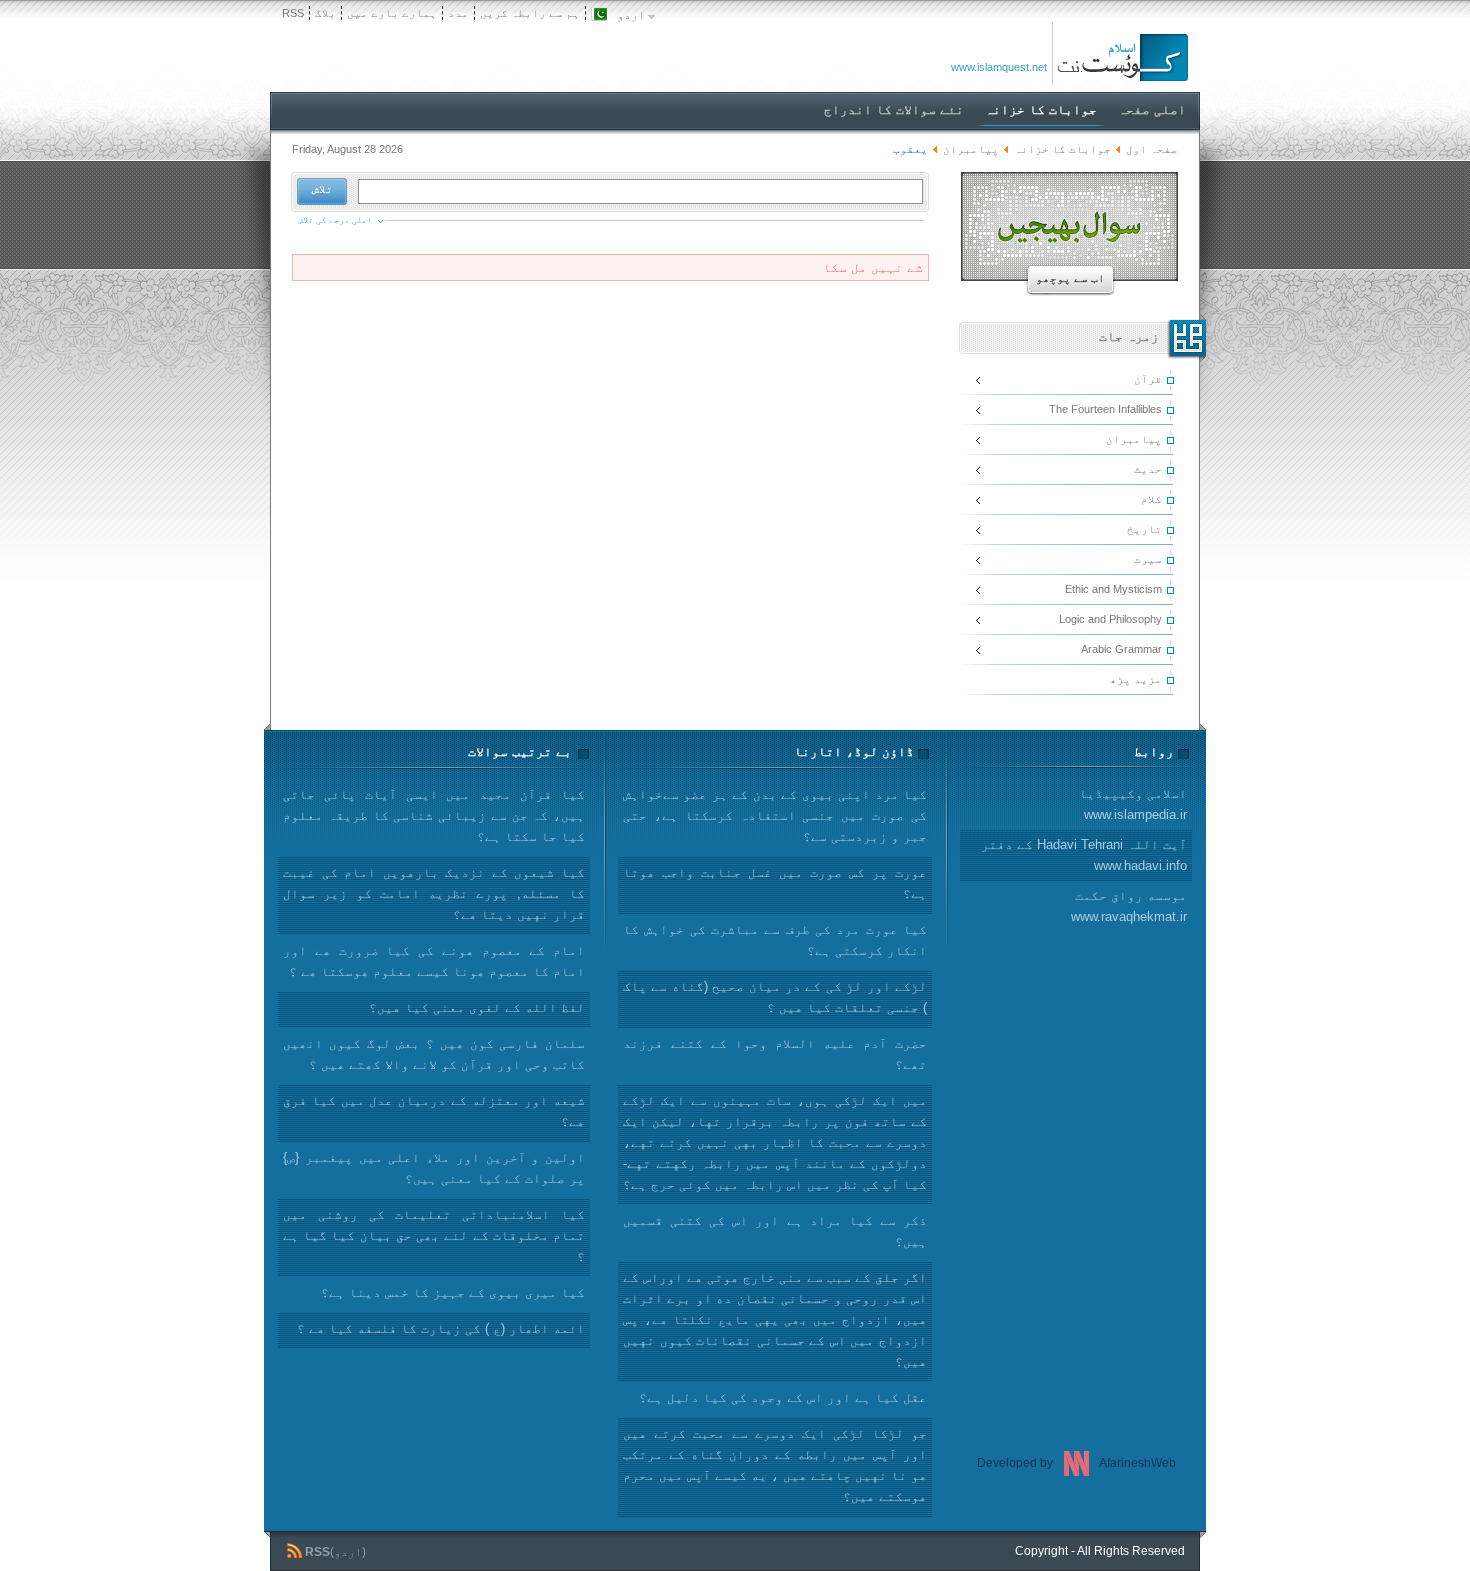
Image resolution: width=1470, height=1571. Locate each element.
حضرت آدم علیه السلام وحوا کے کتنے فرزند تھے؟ (775, 1054)
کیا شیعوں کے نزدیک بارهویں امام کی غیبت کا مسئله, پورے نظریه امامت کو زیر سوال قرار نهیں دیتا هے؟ (434, 893)
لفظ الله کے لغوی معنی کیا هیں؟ (477, 1007)
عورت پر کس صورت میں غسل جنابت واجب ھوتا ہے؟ (775, 883)
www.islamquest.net (999, 67)
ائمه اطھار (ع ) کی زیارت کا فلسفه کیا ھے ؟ (441, 1328)
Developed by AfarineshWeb (1076, 1463)
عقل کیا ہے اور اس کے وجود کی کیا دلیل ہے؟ (783, 1397)
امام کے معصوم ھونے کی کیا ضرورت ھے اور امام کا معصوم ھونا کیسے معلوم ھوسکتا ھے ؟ (434, 961)
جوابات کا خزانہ (1062, 149)
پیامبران (971, 149)
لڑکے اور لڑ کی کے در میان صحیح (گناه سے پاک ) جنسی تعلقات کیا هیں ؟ (775, 997)
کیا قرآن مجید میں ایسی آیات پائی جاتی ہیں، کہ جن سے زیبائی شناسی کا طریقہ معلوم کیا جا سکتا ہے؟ (434, 815)
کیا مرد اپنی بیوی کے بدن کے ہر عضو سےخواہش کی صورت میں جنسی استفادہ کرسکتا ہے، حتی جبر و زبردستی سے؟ (775, 815)
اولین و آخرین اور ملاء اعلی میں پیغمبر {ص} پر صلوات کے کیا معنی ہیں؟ (434, 1168)
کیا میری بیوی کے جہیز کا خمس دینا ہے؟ (453, 1292)
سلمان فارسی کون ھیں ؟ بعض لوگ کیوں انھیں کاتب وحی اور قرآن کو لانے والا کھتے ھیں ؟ (434, 1054)
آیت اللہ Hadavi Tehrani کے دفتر (1084, 855)
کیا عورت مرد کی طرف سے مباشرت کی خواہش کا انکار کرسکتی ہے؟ (775, 940)
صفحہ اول (1152, 149)
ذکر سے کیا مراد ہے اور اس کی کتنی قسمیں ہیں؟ (775, 1231)
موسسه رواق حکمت (1129, 906)
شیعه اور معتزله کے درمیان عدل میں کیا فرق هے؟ (434, 1111)
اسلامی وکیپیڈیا (1133, 804)
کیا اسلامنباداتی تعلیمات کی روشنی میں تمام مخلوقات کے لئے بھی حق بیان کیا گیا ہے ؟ (434, 1235)
